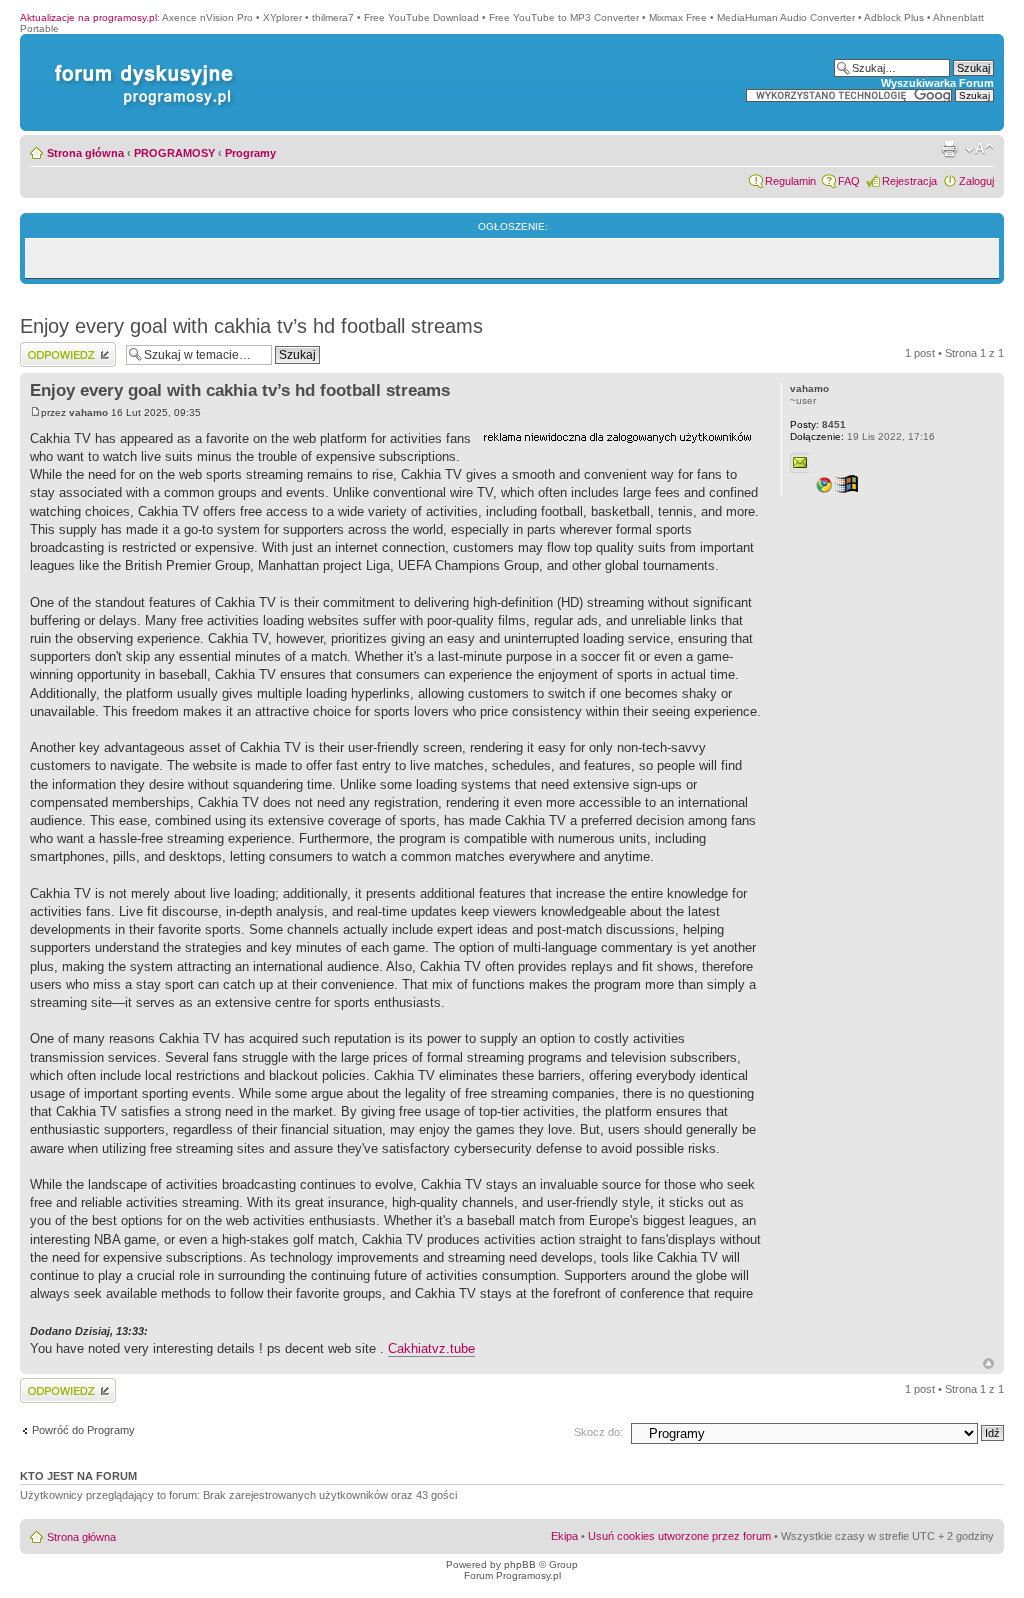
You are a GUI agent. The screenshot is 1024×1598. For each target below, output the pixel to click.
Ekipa (564, 1536)
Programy (250, 153)
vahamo (88, 412)
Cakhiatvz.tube (431, 1348)
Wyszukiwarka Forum (937, 83)
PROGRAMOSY (174, 153)
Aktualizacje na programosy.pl (88, 17)
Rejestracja (909, 181)
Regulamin (790, 181)
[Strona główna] (140, 64)
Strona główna (85, 153)
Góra (988, 1363)
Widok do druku (949, 149)
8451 (818, 424)
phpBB (520, 1564)
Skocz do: (598, 1432)
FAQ (849, 181)
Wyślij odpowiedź (61, 348)
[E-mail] (800, 463)
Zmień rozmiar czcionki (979, 149)
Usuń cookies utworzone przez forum (679, 1536)
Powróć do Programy (83, 1430)
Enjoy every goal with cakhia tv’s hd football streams (251, 326)
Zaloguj (976, 181)
